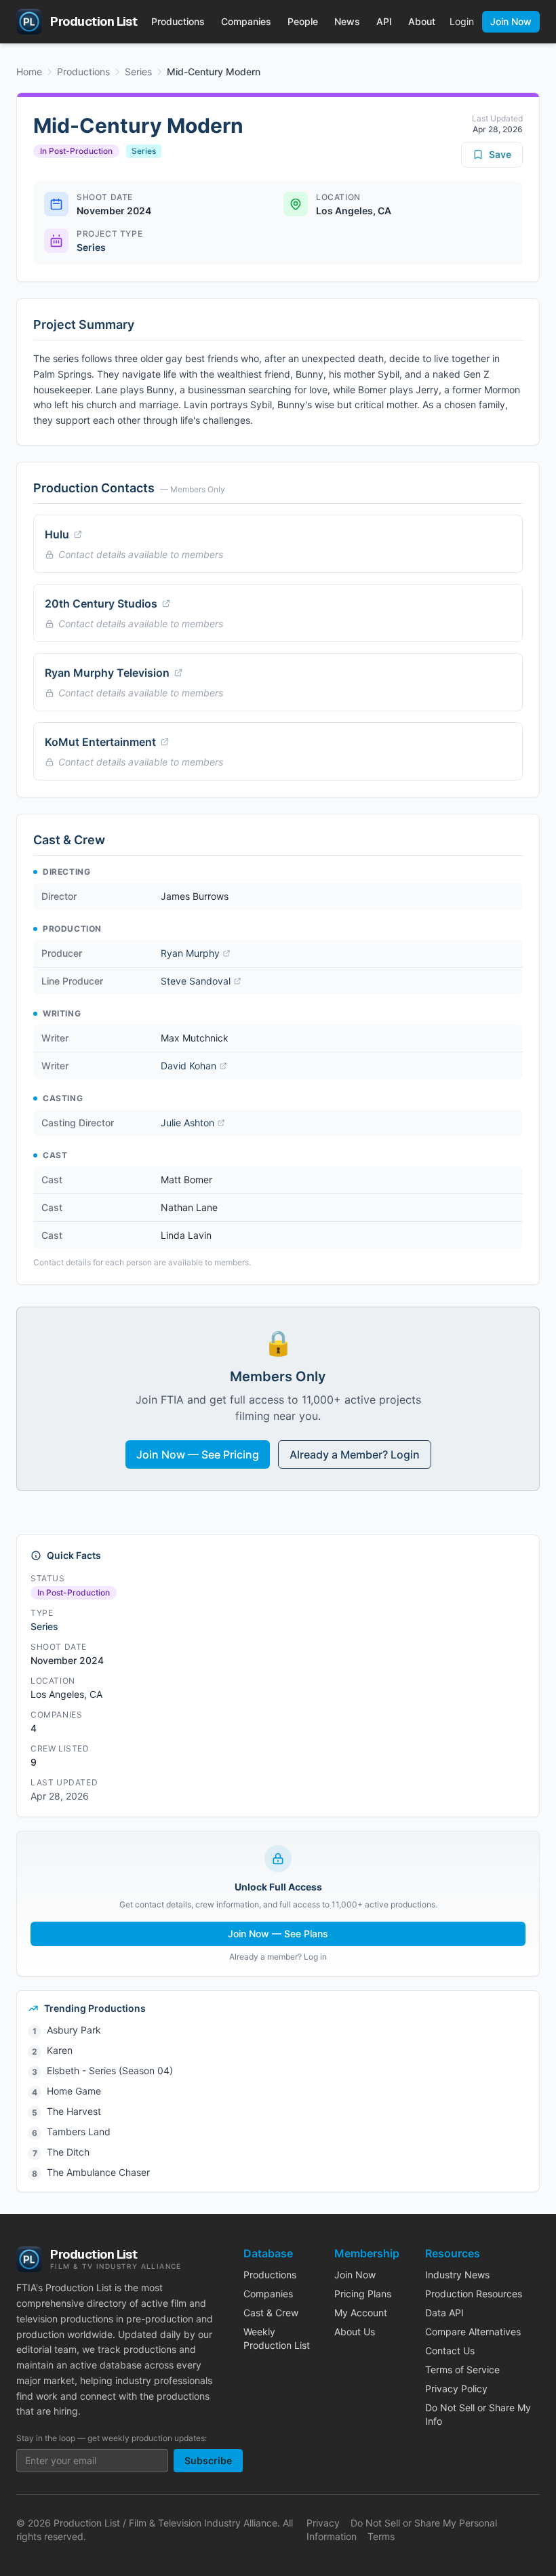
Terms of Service (462, 2370)
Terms (381, 2536)
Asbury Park (74, 2030)
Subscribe (208, 2460)
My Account (361, 2313)
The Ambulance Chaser (98, 2172)
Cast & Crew (271, 2313)
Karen (60, 2050)
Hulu (57, 534)
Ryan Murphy (190, 953)
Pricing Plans (363, 2294)
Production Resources (474, 2294)
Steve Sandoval (196, 981)
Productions (178, 21)
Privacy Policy (456, 2389)
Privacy (323, 2523)
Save (500, 154)
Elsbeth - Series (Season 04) (110, 2070)
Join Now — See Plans (278, 1934)
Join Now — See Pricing (198, 1454)
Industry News (457, 2275)
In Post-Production (76, 151)
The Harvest (74, 2111)
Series (138, 72)
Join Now (511, 21)
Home (29, 72)
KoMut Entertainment (100, 742)
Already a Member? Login (355, 1454)
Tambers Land (79, 2132)
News (347, 21)
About (422, 21)
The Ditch (68, 2152)
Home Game (74, 2091)
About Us (355, 2332)
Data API (444, 2313)
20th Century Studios (101, 603)
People (303, 21)
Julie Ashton (187, 1123)
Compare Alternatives (473, 2332)
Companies (246, 21)
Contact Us (450, 2351)
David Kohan (188, 1066)
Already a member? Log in (278, 1957)
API (384, 21)
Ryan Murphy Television (107, 673)
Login (462, 21)
